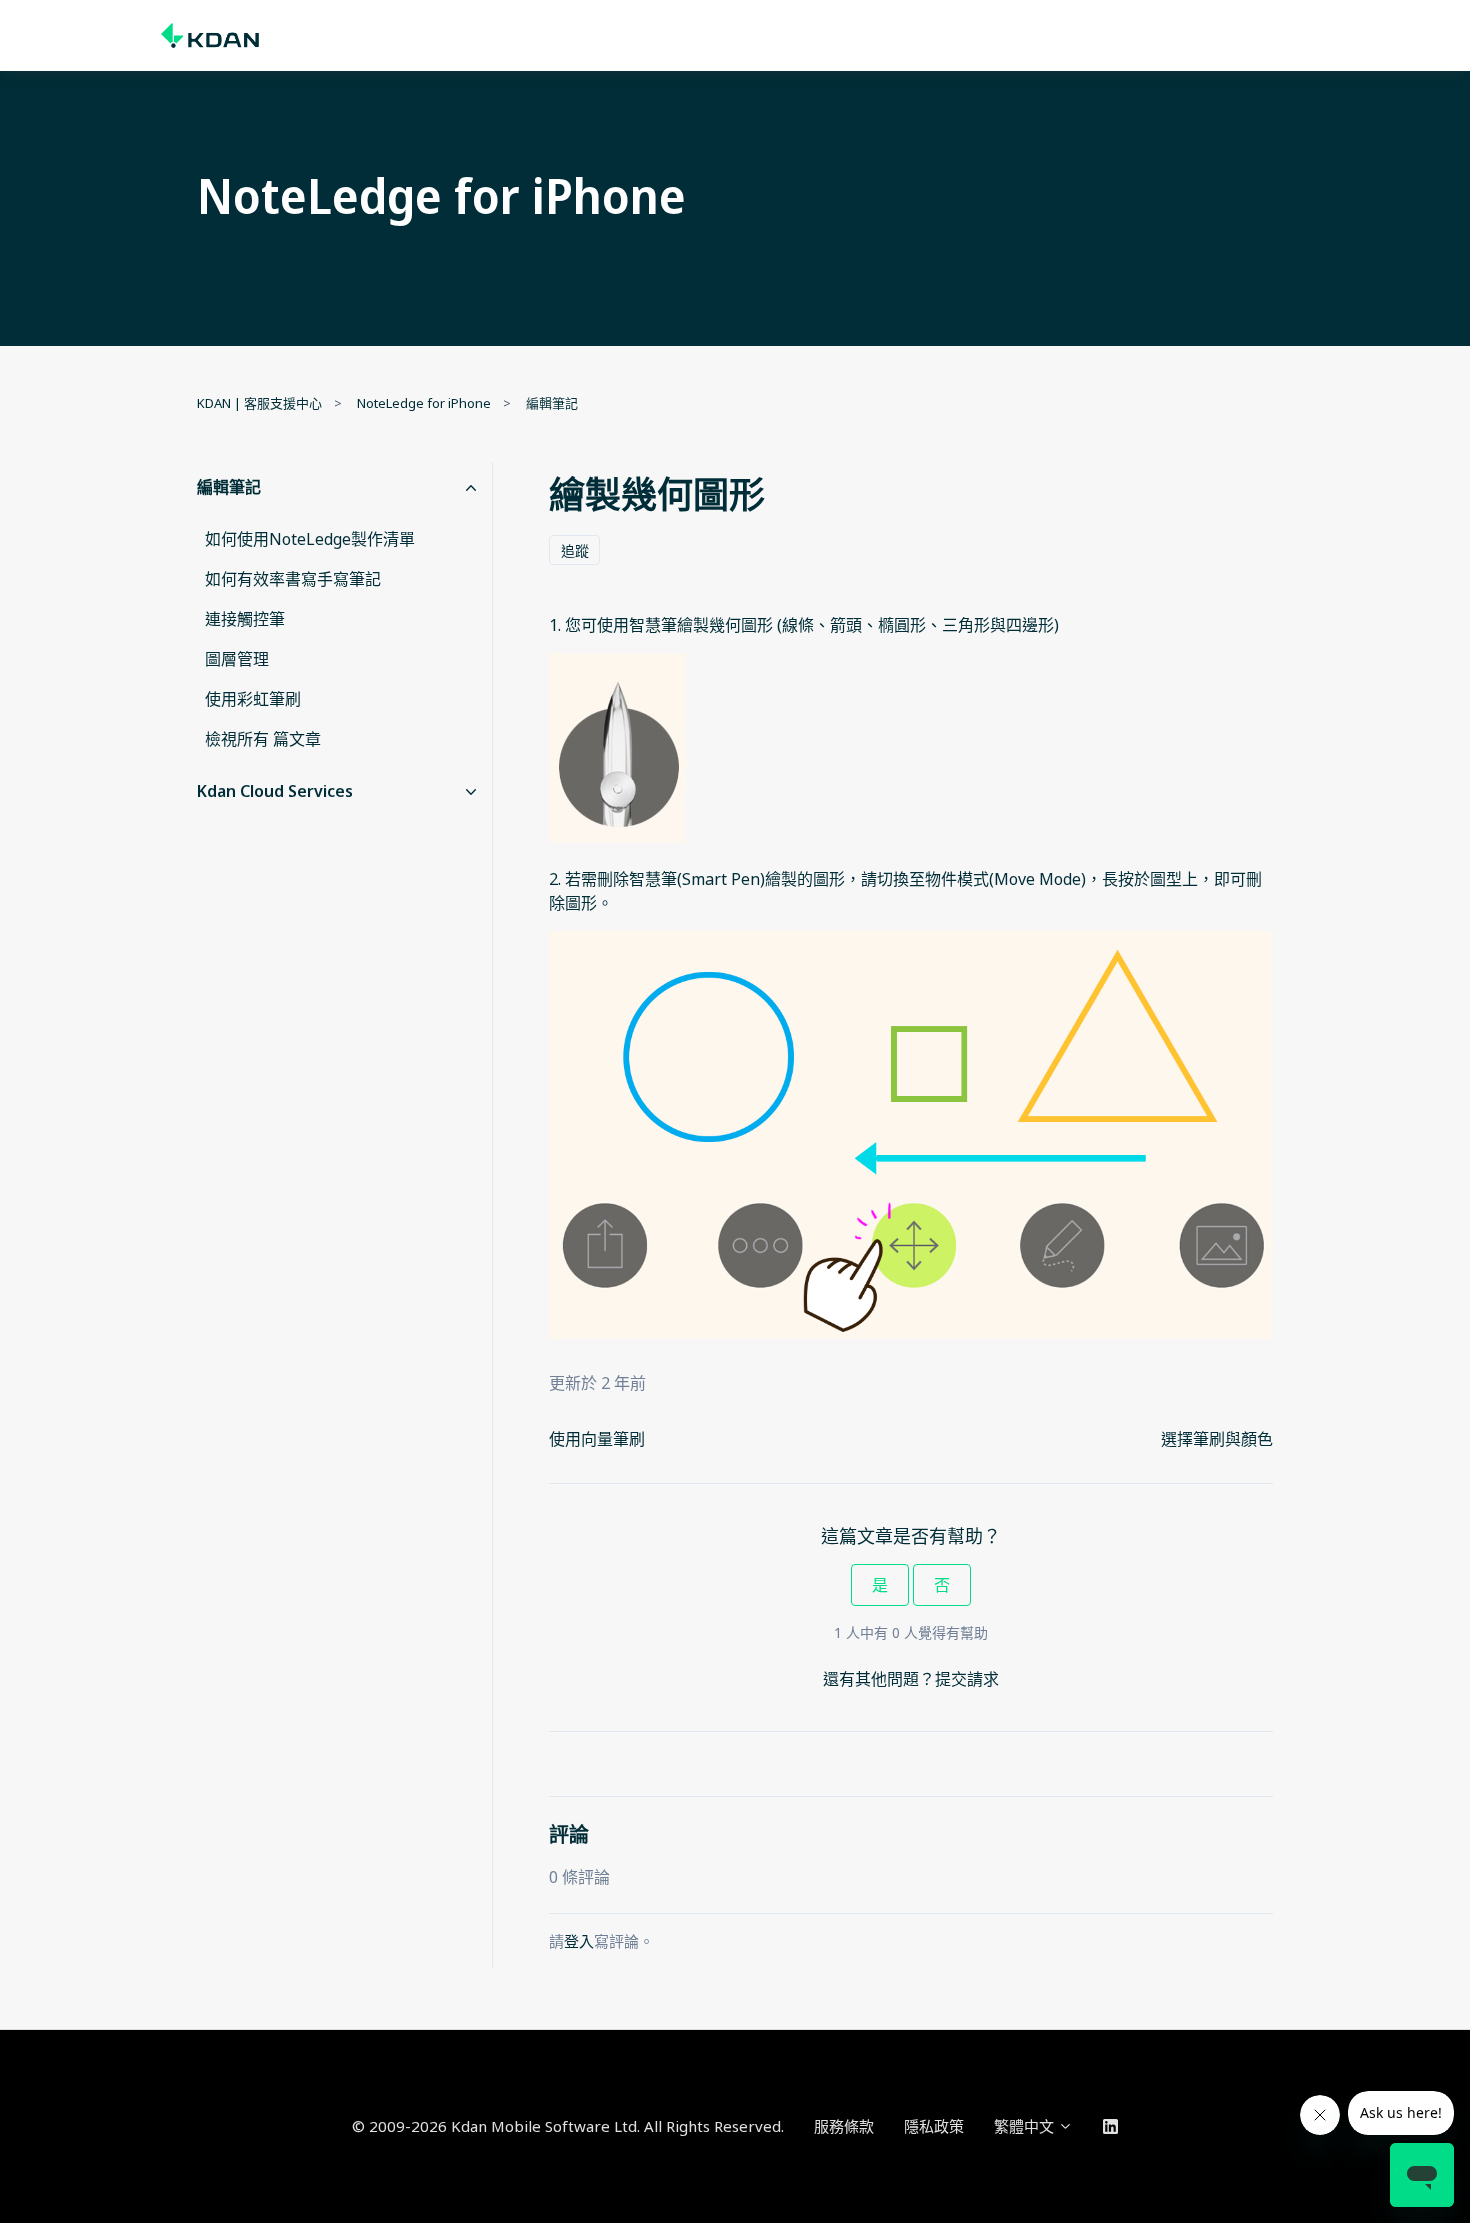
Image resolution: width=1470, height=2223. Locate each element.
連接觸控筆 (245, 619)
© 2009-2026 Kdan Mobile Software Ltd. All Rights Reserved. (568, 2126)
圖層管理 (237, 659)
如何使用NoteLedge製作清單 (310, 539)
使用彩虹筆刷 (253, 699)
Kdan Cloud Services (275, 791)
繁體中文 (1026, 2126)
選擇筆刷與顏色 (1217, 1439)
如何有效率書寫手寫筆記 (293, 579)
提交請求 (967, 1679)
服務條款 (844, 2126)
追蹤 (575, 550)
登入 (579, 1941)
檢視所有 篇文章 (263, 739)
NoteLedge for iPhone (424, 403)
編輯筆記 (552, 403)
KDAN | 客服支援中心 (259, 403)
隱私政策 (934, 2126)
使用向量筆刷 (597, 1439)
